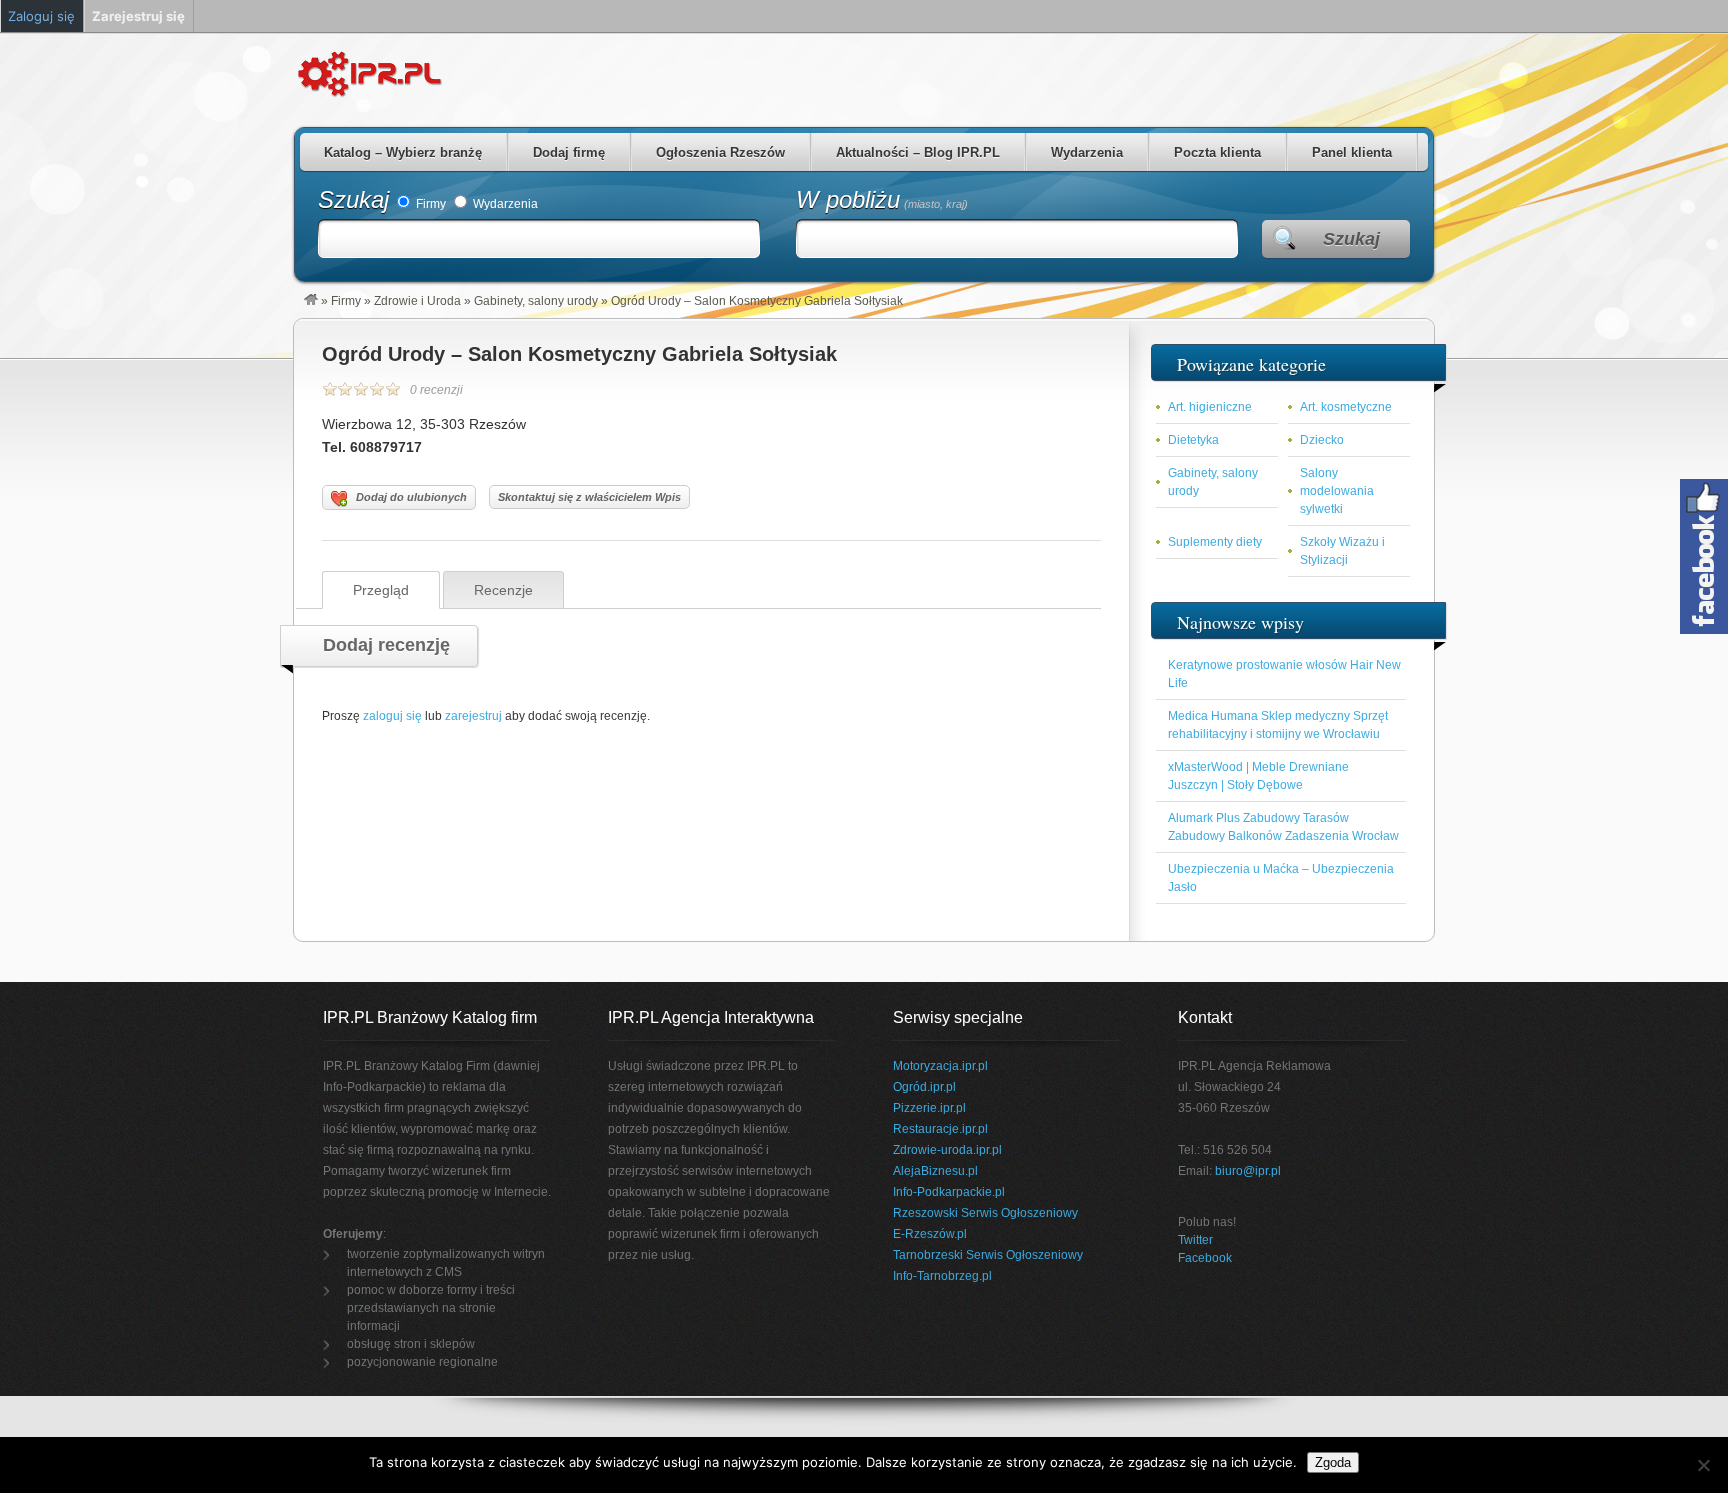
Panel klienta (1352, 152)
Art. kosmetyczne (1346, 407)
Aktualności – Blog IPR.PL (918, 152)
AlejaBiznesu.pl (935, 1171)
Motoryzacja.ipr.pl (940, 1066)
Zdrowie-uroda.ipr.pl (947, 1150)
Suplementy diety (1215, 542)
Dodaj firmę (569, 152)
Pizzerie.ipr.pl (929, 1108)
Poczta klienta (1217, 152)
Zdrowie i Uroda (417, 301)
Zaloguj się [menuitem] (41, 16)
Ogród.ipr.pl (924, 1087)
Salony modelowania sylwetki (1337, 491)
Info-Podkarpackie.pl (949, 1192)
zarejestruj (473, 716)
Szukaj (353, 199)
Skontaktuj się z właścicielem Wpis (589, 497)
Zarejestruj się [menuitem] (138, 16)
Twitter (1195, 1240)
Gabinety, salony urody (536, 301)
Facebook (1205, 1258)
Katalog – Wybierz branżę (403, 152)
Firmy (429, 204)
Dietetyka (1193, 440)
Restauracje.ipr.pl (940, 1129)
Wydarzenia (1087, 152)
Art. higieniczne (1210, 407)
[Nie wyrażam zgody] (1703, 1465)
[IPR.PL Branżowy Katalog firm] (311, 301)
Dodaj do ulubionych (411, 497)
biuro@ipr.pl (1248, 1171)
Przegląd (381, 590)
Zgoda (1333, 1462)
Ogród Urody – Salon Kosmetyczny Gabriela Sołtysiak (579, 354)
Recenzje (503, 590)
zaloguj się (392, 716)
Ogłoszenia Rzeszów (720, 152)
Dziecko (1322, 440)
